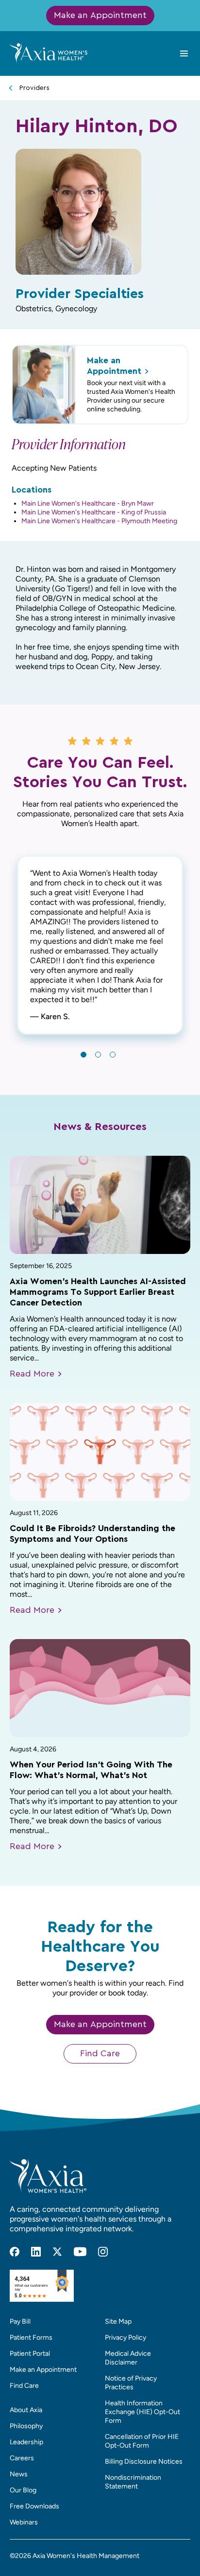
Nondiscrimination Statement (133, 2482)
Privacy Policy (125, 2338)
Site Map (118, 2321)
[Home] (49, 53)
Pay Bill (20, 2321)
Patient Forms (31, 2338)
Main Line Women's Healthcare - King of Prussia (94, 512)
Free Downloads (34, 2506)
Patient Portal (30, 2354)
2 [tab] (98, 1055)
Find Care (100, 2054)
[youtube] (80, 2252)
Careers (22, 2458)
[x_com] (57, 2252)
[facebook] (15, 2252)
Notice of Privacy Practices (131, 2383)
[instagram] (103, 2252)
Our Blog (23, 2490)
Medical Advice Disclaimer (128, 2358)
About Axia (26, 2410)
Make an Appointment (100, 16)
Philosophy (26, 2426)
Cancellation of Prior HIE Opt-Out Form (142, 2441)
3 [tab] (113, 1055)
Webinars (24, 2522)
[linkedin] (36, 2252)
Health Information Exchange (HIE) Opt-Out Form (142, 2412)
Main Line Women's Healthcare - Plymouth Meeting (99, 521)
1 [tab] (83, 1055)
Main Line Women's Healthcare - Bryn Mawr (88, 503)
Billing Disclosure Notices (144, 2461)
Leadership (26, 2442)
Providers (34, 88)
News (19, 2474)
